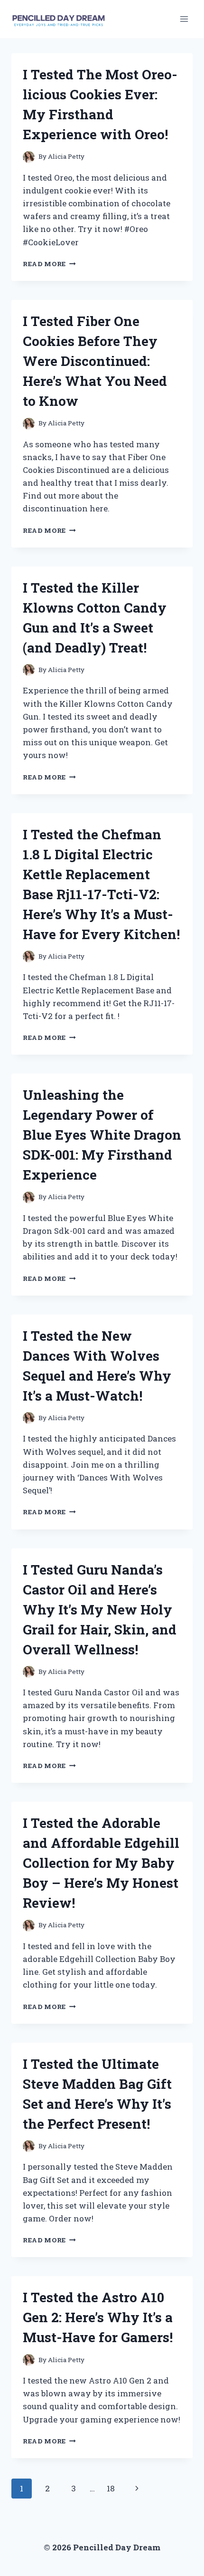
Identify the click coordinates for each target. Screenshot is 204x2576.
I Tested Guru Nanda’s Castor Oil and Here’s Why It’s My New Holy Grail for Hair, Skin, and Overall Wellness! (100, 1610)
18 (111, 2488)
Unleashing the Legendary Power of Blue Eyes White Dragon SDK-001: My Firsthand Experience (102, 1135)
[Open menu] (184, 19)
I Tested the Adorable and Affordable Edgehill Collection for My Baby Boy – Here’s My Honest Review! (101, 1863)
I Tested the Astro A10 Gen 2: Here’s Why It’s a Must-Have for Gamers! (98, 2317)
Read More (49, 264)
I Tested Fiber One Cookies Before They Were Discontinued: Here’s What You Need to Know (95, 361)
